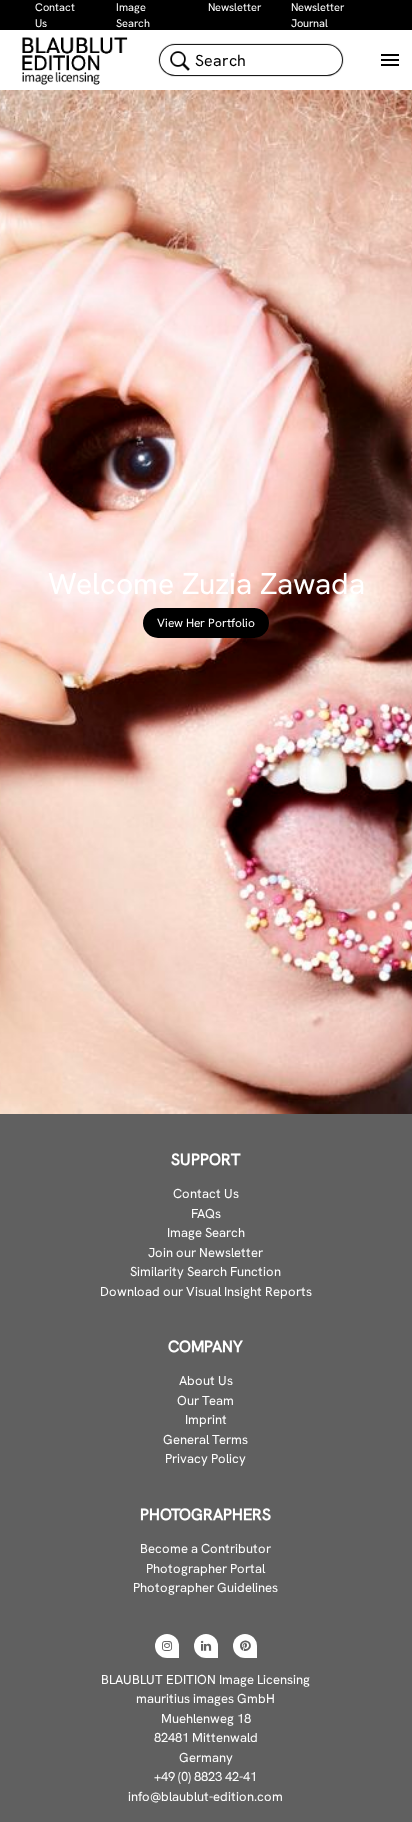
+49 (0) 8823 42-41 (205, 1776)
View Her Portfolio (206, 623)
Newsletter (234, 7)
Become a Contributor (205, 1548)
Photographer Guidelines (205, 1587)
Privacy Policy (205, 1458)
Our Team (205, 1400)
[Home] (76, 60)
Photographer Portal (205, 1568)
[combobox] (251, 60)
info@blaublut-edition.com (205, 1796)
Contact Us (206, 1193)
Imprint (206, 1419)
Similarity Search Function (205, 1271)
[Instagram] (167, 1646)
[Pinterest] (245, 1646)
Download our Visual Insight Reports (206, 1291)
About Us (206, 1380)
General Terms (205, 1439)
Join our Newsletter (205, 1252)
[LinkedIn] (206, 1646)
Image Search (206, 1232)
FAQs (206, 1213)
